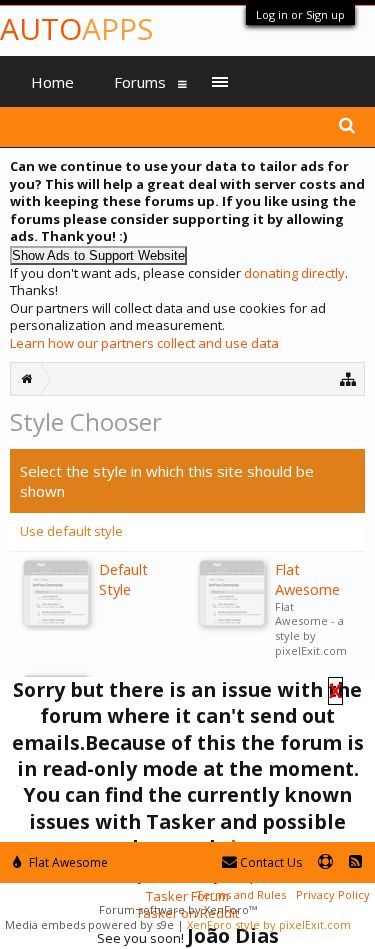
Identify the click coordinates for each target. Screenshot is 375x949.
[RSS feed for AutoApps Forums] (355, 862)
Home (52, 82)
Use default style (71, 531)
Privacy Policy (333, 894)
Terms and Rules (241, 894)
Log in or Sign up (300, 14)
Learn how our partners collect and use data (144, 343)
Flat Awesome (67, 862)
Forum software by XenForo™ (178, 909)
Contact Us (269, 862)
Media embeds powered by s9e (89, 924)
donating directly (294, 273)
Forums (140, 82)
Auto (76, 28)
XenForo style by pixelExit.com (269, 924)
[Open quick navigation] (348, 378)
